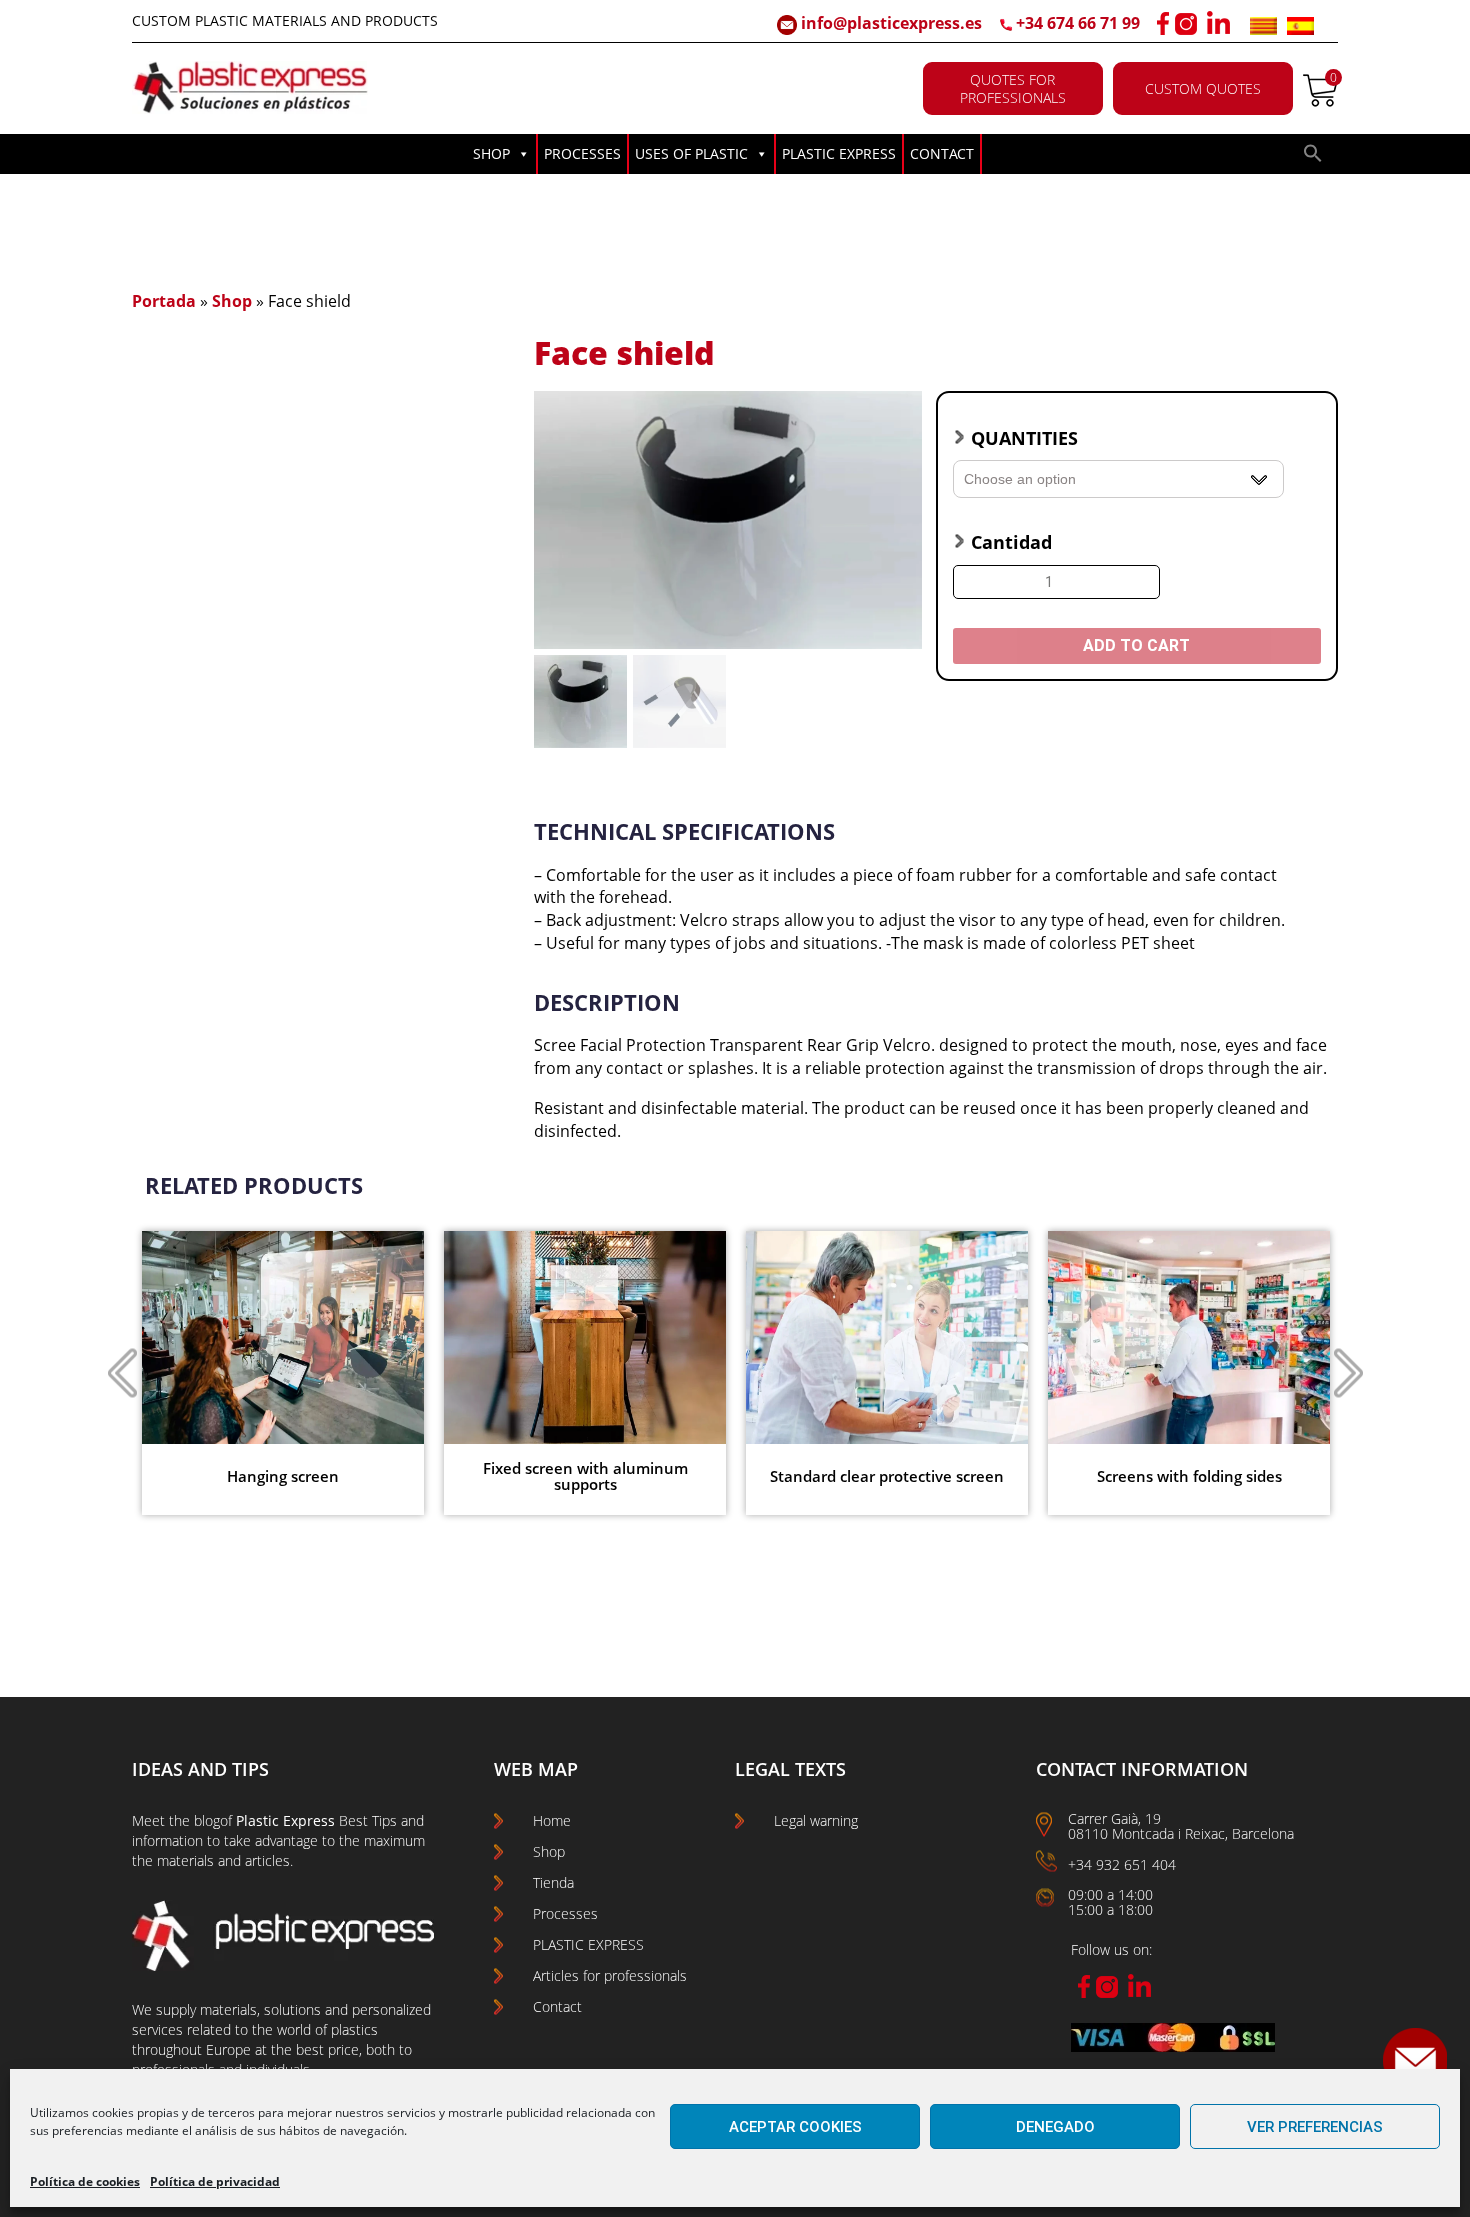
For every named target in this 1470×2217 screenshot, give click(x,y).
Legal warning (816, 1820)
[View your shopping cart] (1320, 101)
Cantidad (1011, 542)
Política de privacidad (215, 2181)
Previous (122, 1373)
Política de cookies (85, 2181)
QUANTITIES (1024, 438)
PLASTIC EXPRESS (839, 153)
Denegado (1055, 2127)
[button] (1313, 157)
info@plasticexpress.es (889, 23)
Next (1348, 1373)
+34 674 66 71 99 (1078, 23)
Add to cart (1136, 645)
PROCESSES (582, 153)
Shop (232, 301)
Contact (557, 2006)
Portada (164, 301)
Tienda (553, 1882)
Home (552, 1820)
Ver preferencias (1315, 2127)
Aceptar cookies (795, 2127)
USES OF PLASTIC (691, 153)
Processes (565, 1913)
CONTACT (942, 153)
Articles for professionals (610, 1975)
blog (207, 1820)
